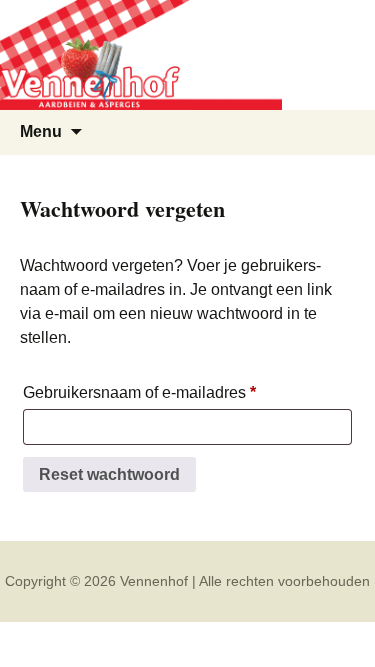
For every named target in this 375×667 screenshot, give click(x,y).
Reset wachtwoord (109, 474)
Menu (41, 131)
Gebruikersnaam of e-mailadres (158, 396)
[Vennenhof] (187, 55)
